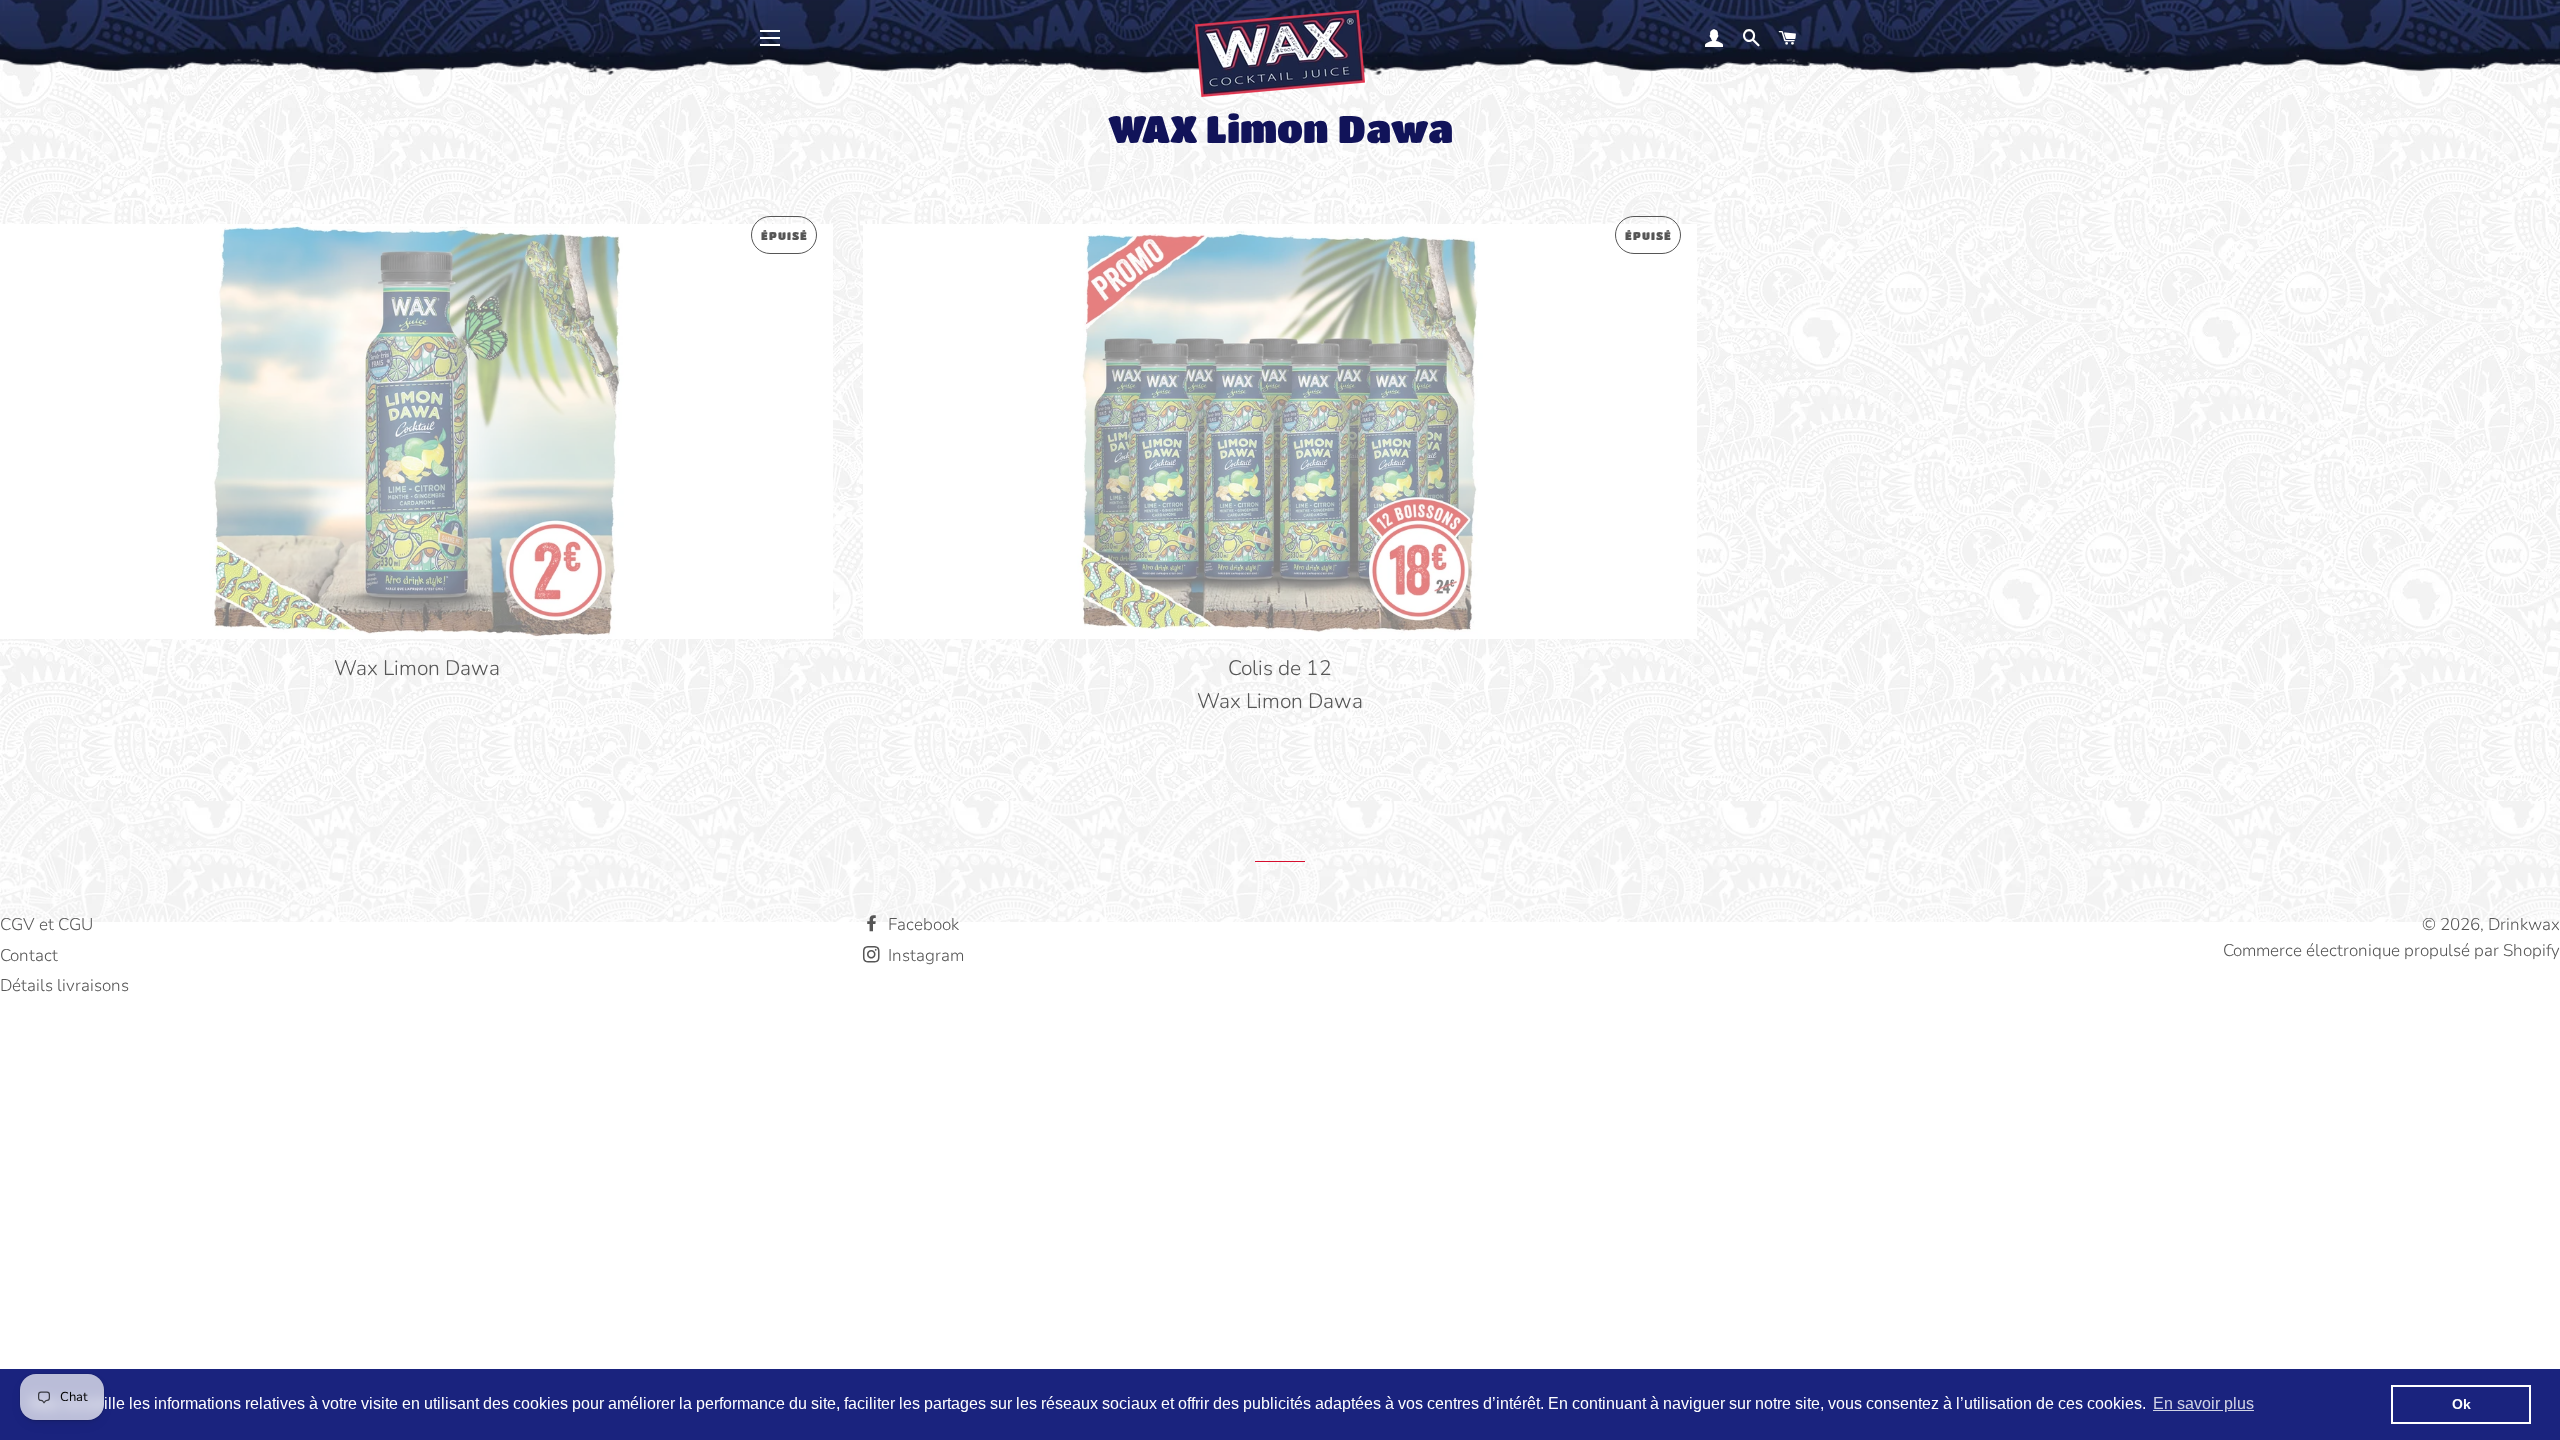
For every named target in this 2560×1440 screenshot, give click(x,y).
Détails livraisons (64, 985)
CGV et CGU (46, 924)
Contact (29, 955)
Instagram (924, 955)
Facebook (921, 924)
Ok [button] (2461, 1404)
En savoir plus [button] (2203, 1403)
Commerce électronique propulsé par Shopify (2391, 950)
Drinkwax (2524, 924)
